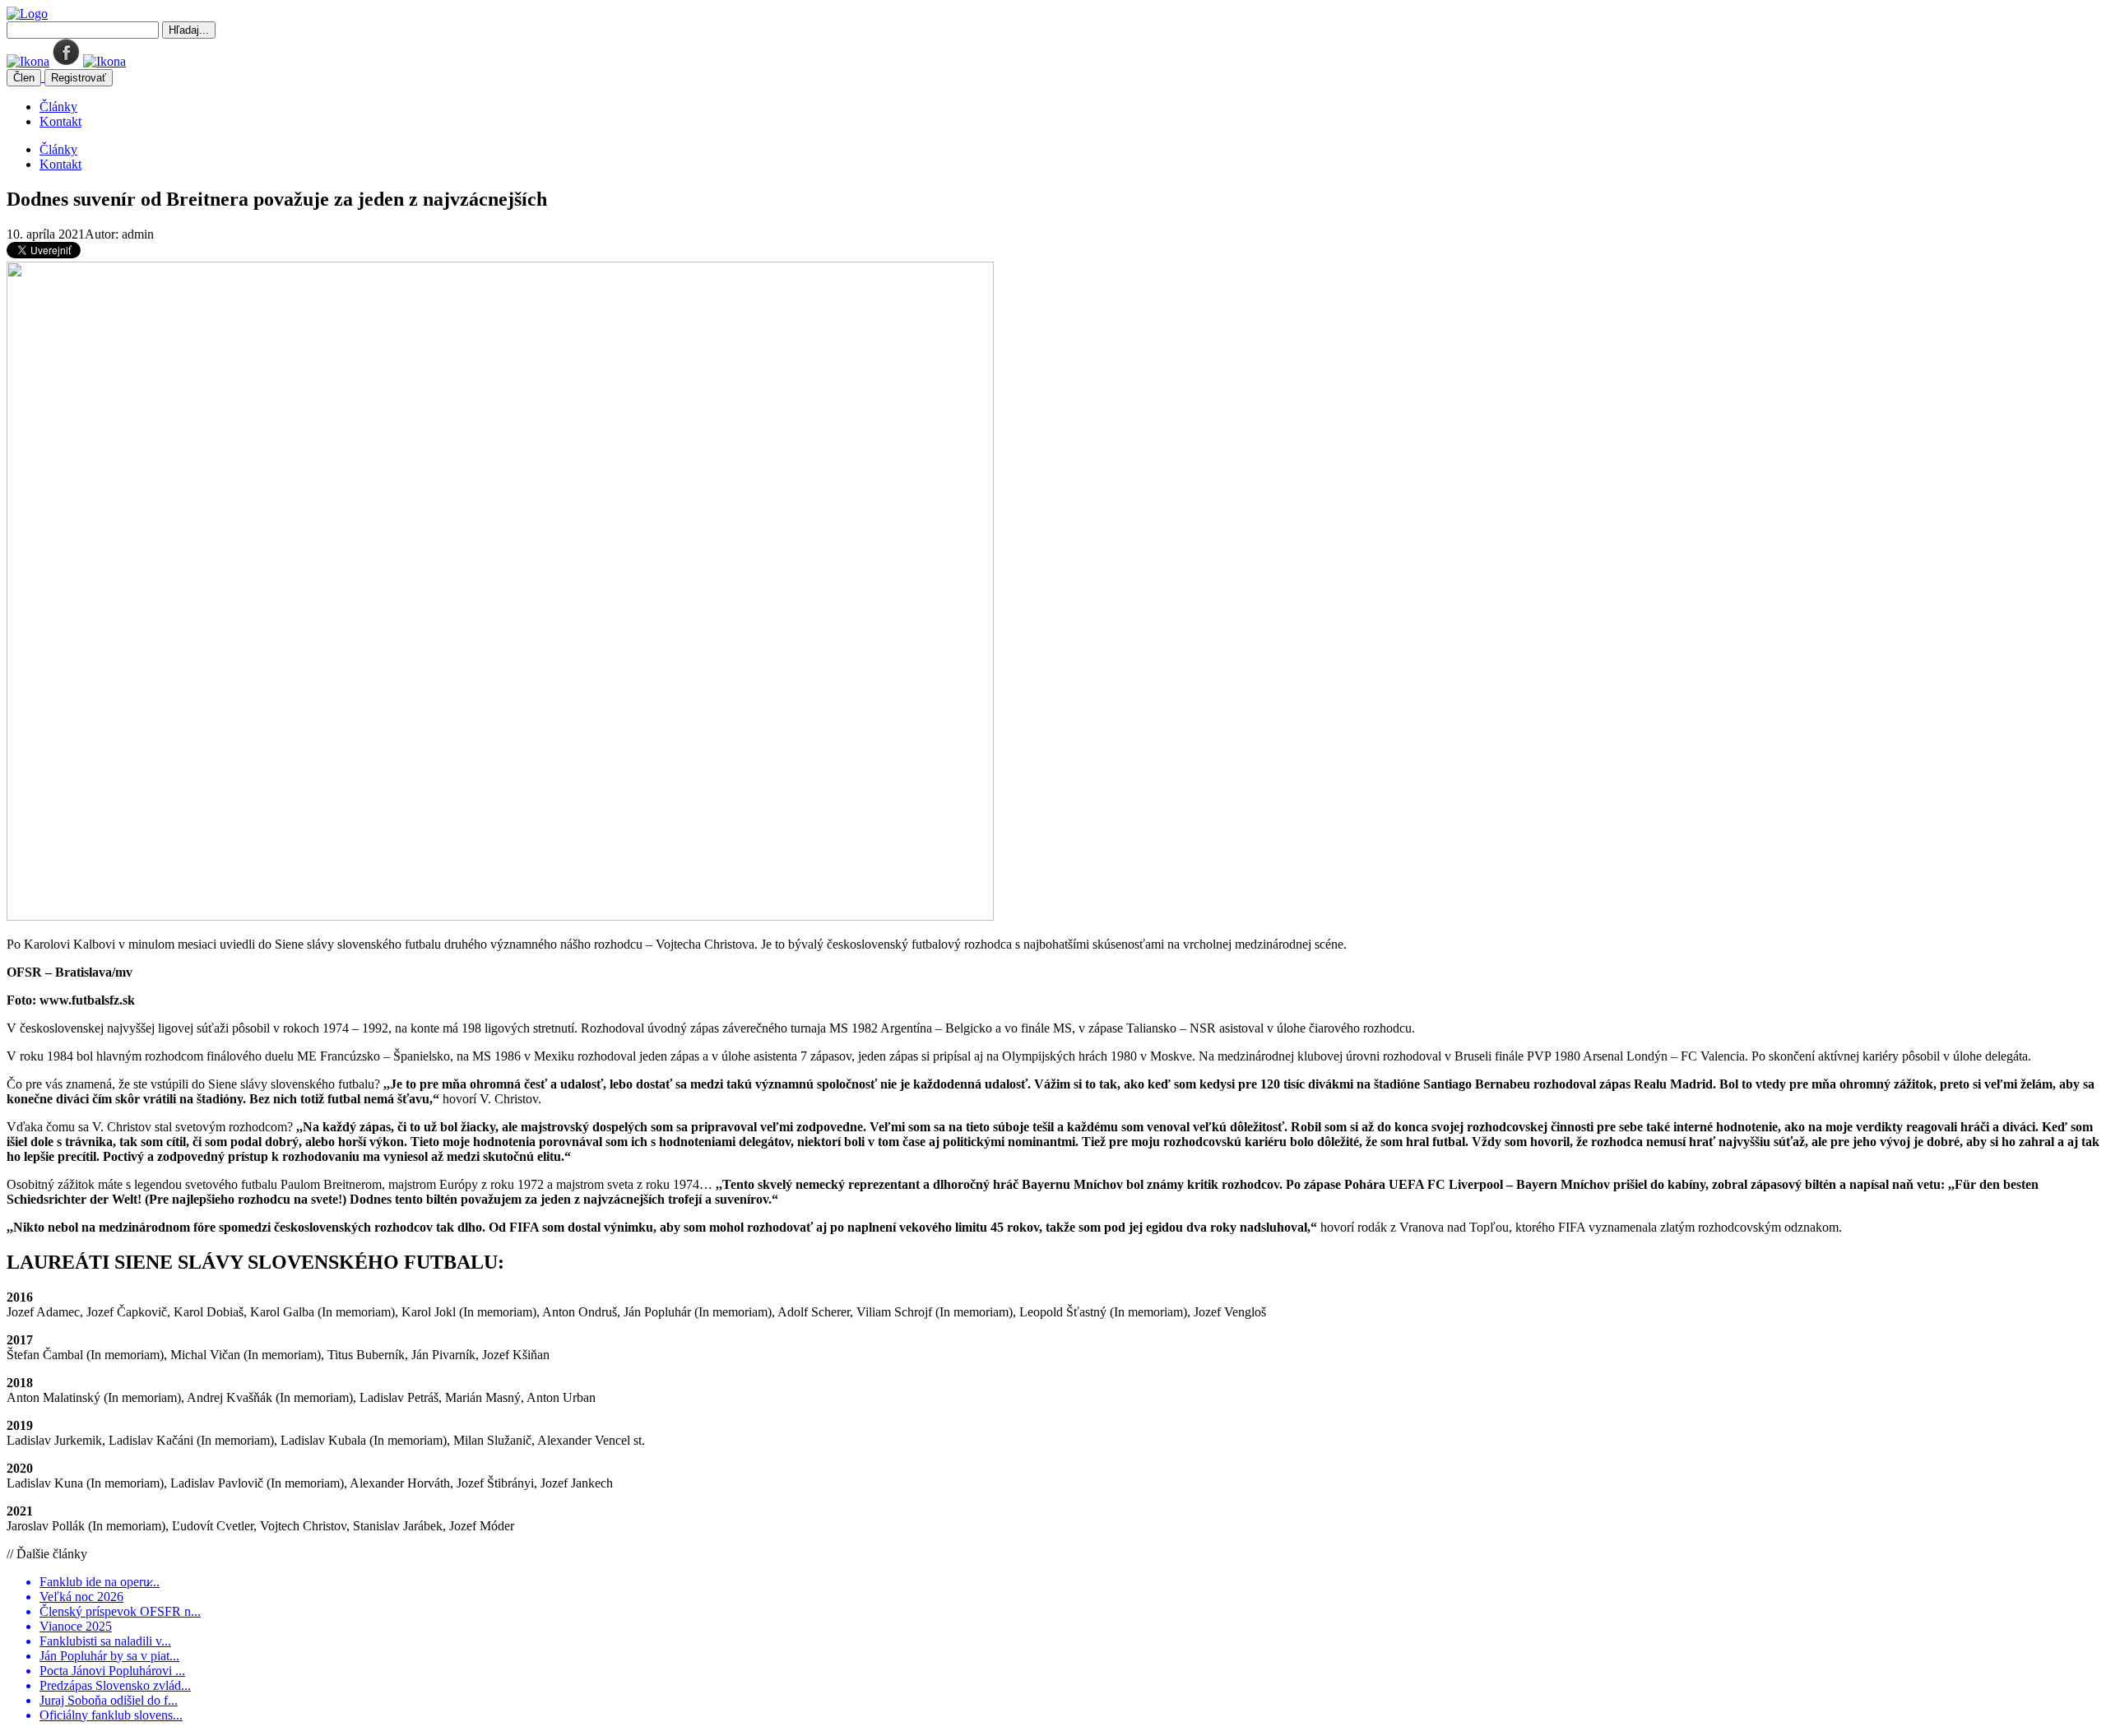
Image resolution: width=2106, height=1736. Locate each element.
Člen (24, 78)
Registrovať (79, 78)
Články (58, 107)
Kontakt (60, 121)
